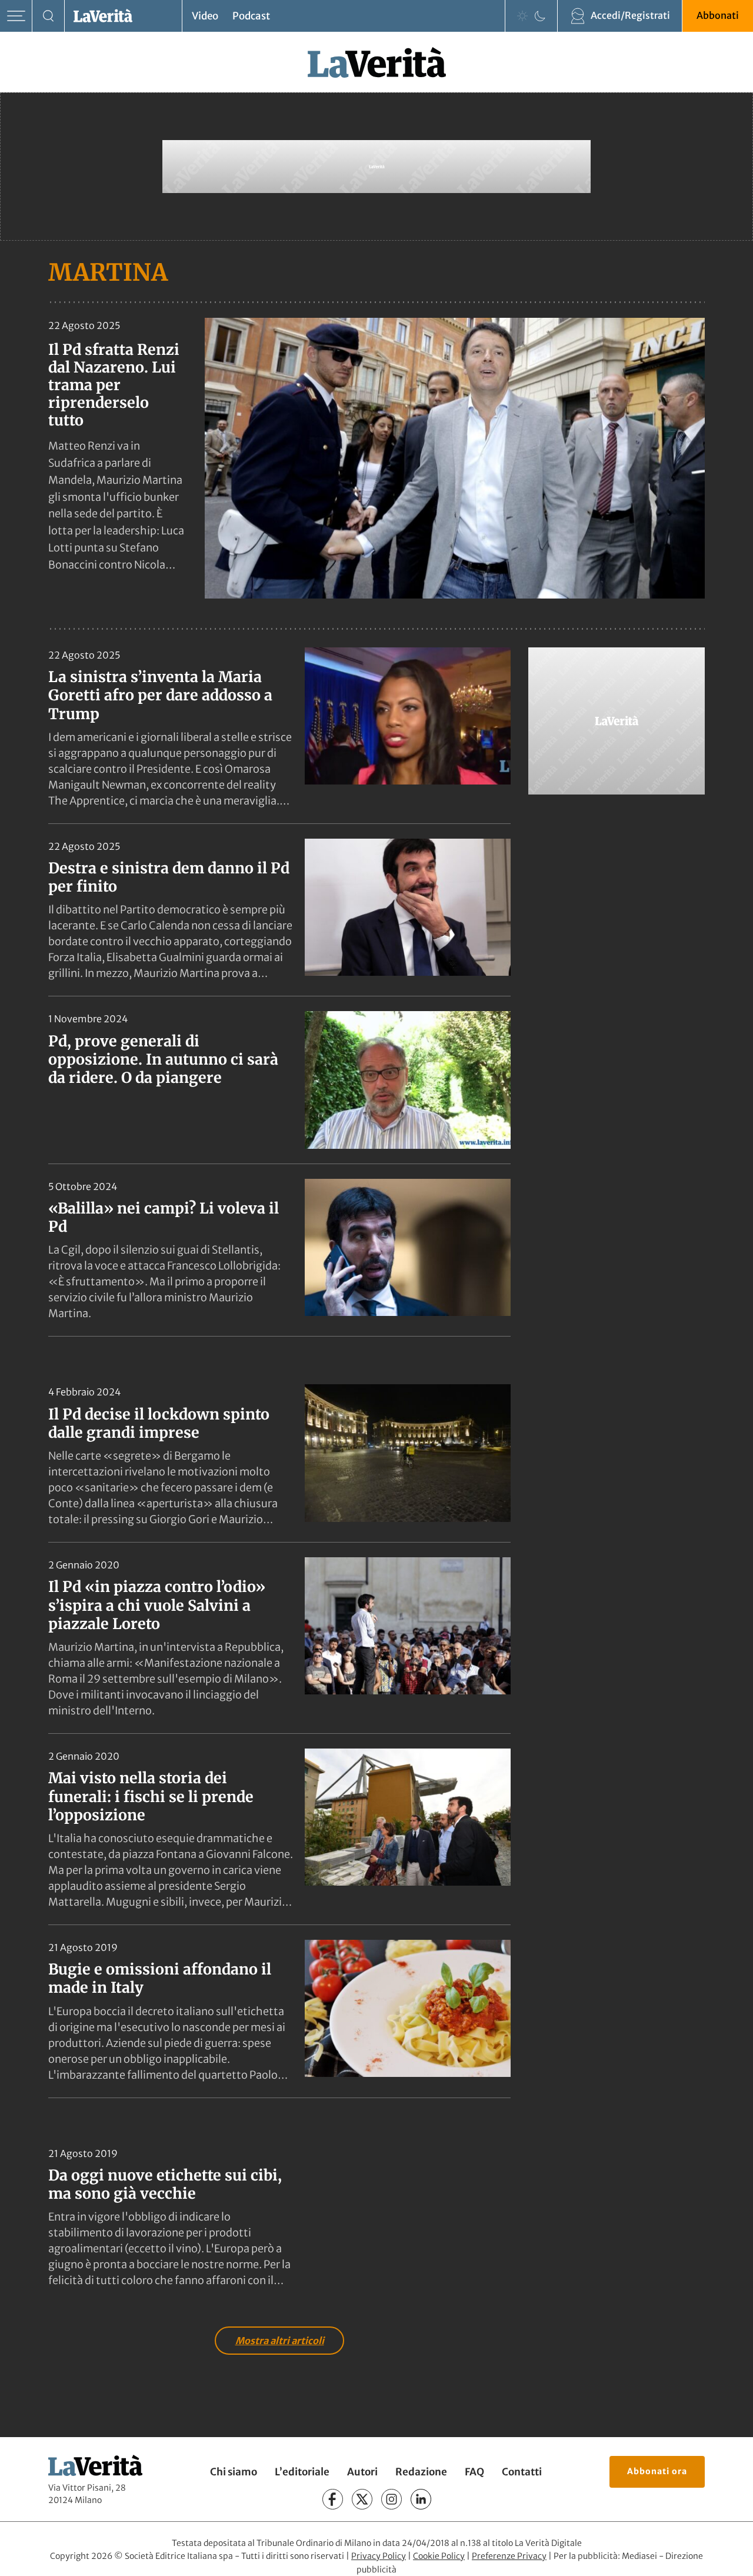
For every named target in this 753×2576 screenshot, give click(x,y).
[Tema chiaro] (522, 16)
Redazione (421, 2472)
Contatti (522, 2472)
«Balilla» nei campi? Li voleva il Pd (164, 1217)
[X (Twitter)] (362, 2499)
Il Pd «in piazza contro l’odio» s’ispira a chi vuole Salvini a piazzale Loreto (157, 1605)
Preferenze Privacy (509, 2556)
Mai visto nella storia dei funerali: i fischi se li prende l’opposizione (151, 1796)
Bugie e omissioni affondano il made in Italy (160, 1978)
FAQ (474, 2472)
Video (205, 16)
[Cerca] (49, 16)
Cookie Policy (439, 2556)
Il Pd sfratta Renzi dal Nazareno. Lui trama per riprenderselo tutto (114, 385)
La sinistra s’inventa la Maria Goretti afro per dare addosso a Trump (160, 695)
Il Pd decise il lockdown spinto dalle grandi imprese (159, 1423)
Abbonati (718, 15)
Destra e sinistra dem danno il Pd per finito (169, 877)
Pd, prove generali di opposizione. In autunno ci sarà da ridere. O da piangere (163, 1060)
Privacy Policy (379, 2556)
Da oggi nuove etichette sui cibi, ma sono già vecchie (165, 2184)
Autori (362, 2472)
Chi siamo (234, 2472)
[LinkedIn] (421, 2499)
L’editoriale (302, 2472)
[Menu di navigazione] (16, 16)
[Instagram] (392, 2499)
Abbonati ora (657, 2471)
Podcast (251, 16)
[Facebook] (333, 2499)
